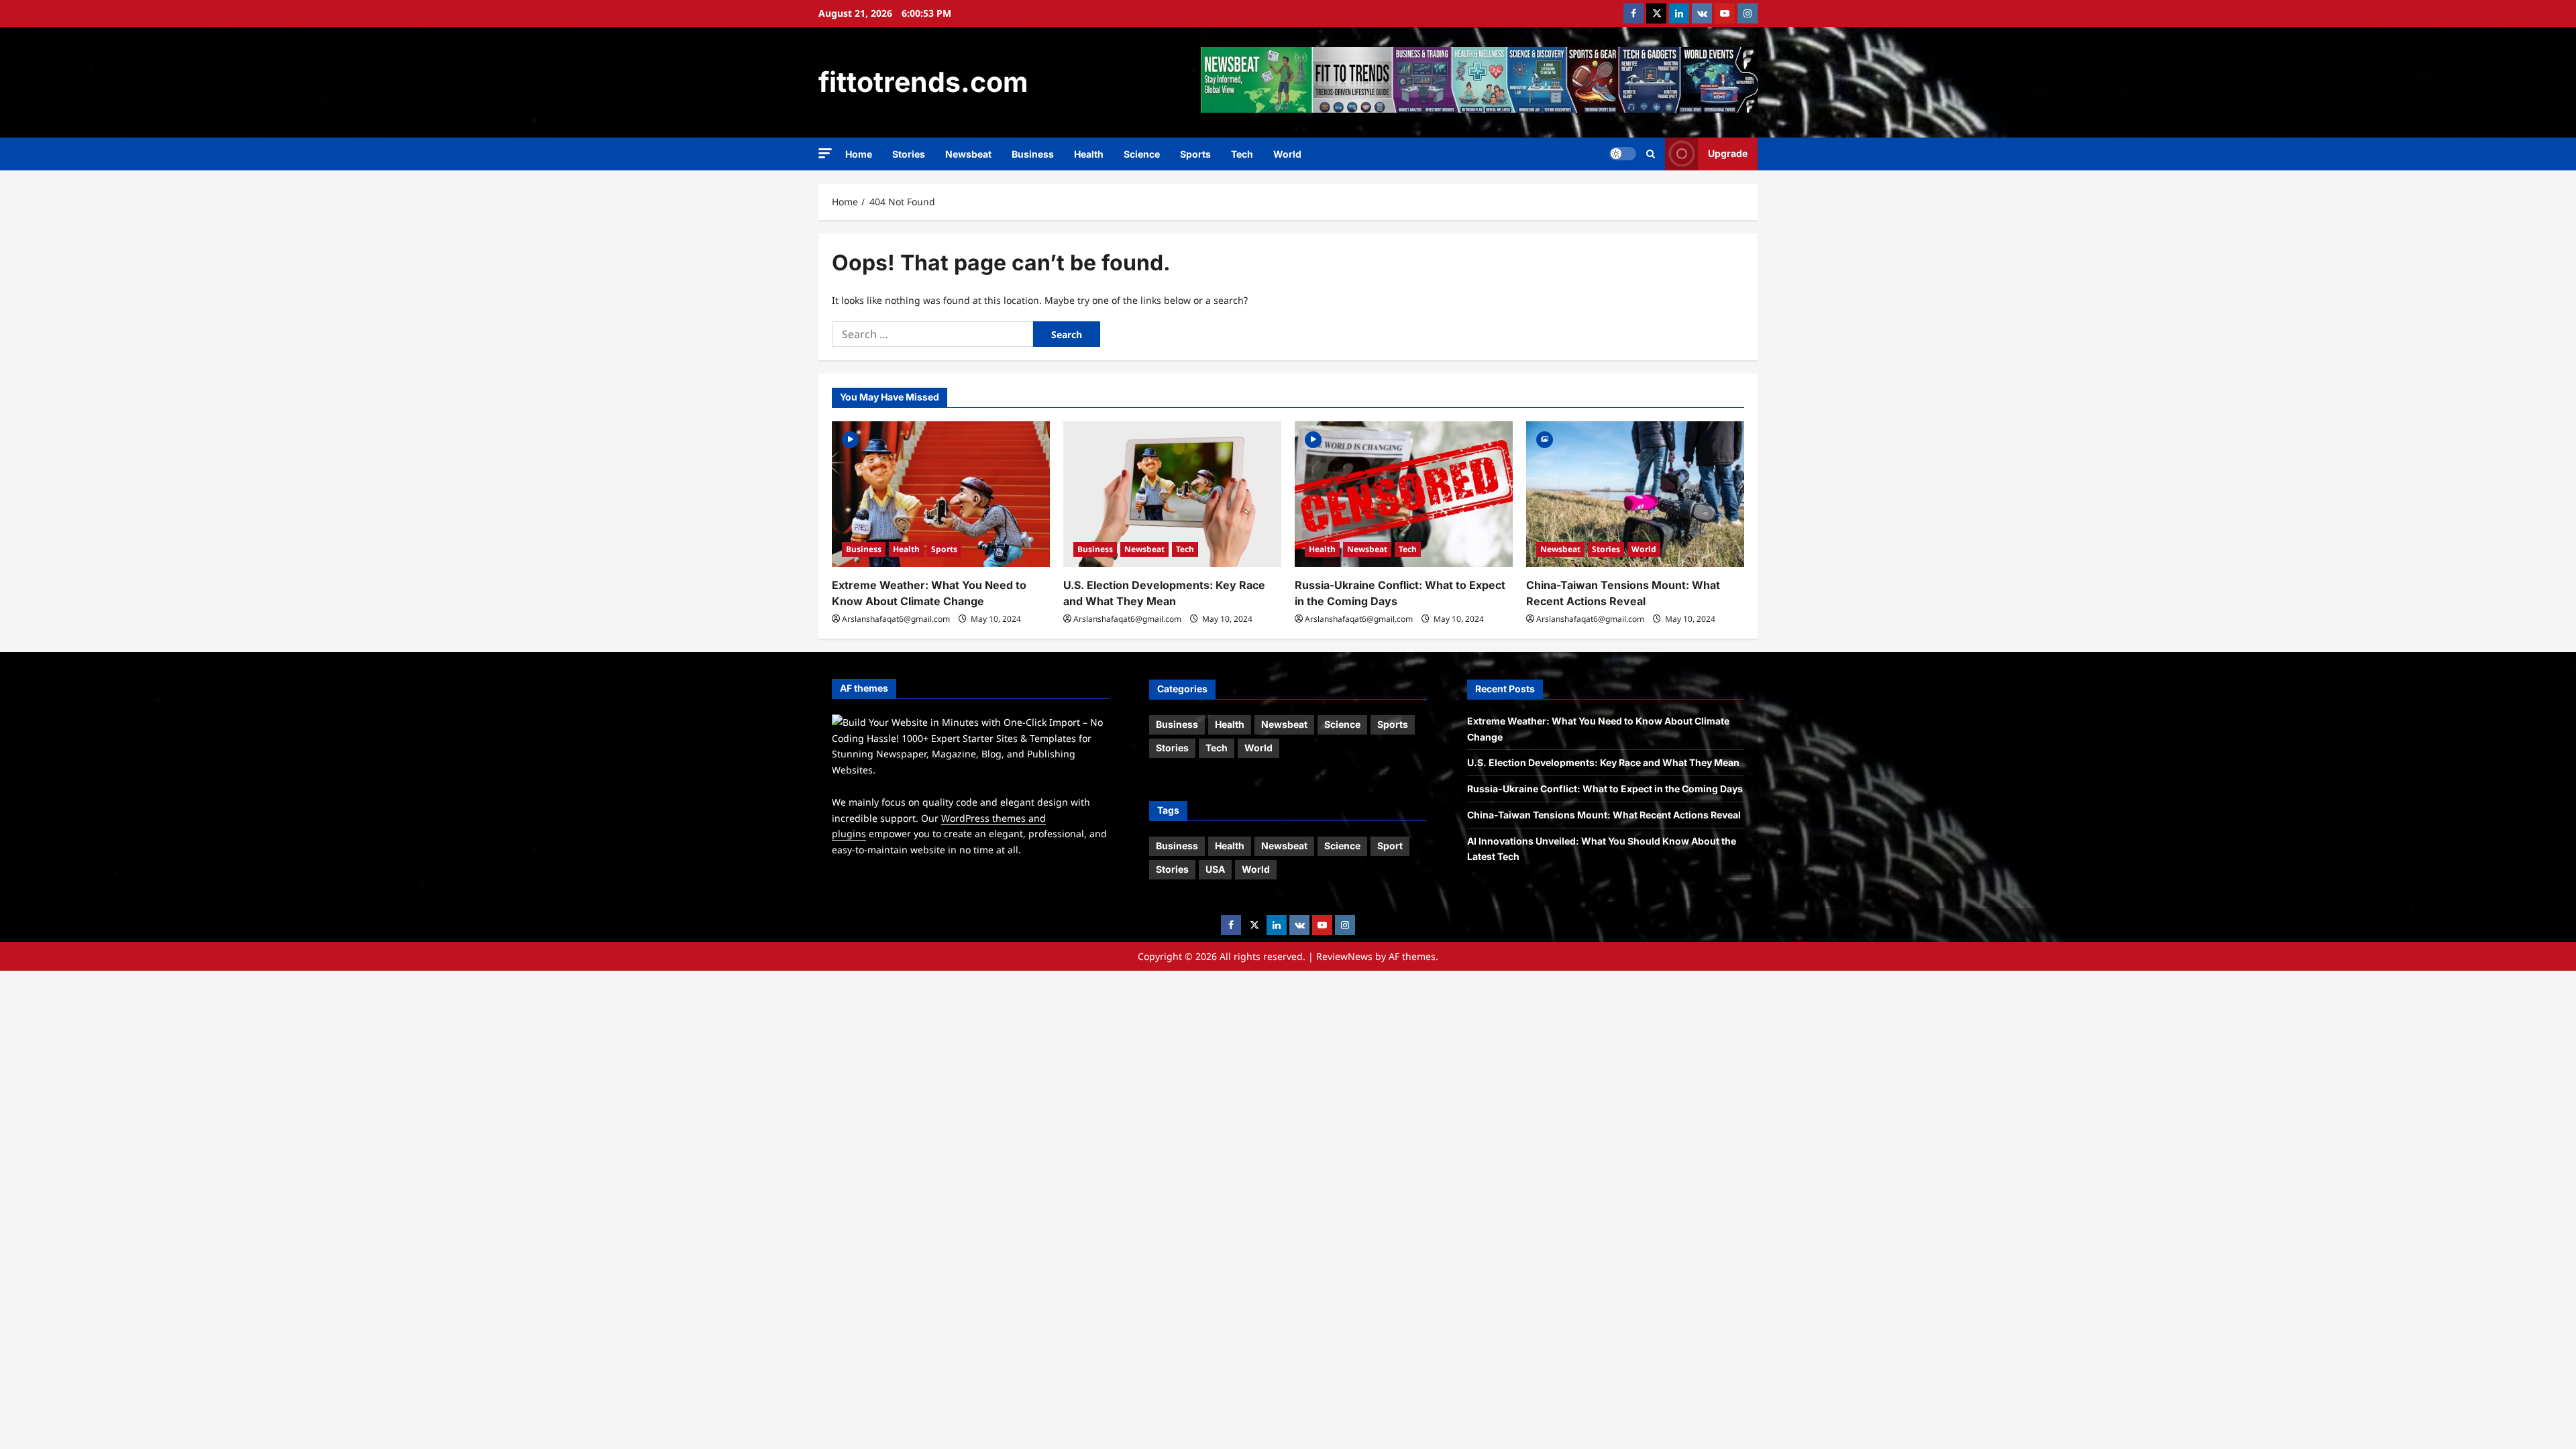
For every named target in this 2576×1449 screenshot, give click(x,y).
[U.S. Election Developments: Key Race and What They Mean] (1172, 494)
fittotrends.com (923, 82)
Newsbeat (968, 154)
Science (1142, 154)
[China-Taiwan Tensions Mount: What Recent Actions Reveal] (1635, 494)
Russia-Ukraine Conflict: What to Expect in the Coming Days (1605, 789)
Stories (909, 154)
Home (859, 154)
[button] (825, 153)
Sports (1195, 154)
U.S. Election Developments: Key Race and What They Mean (1603, 762)
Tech (1242, 154)
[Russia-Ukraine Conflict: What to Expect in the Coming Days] (1404, 494)
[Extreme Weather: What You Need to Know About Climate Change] (941, 494)
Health (1089, 154)
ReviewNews (1344, 956)
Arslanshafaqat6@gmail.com (896, 619)
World (1287, 154)
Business (1033, 154)
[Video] (850, 438)
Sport (1390, 846)
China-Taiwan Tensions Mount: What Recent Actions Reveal (1604, 815)
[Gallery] (1545, 438)
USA (1215, 869)
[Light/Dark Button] (1623, 154)
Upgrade (1728, 153)
